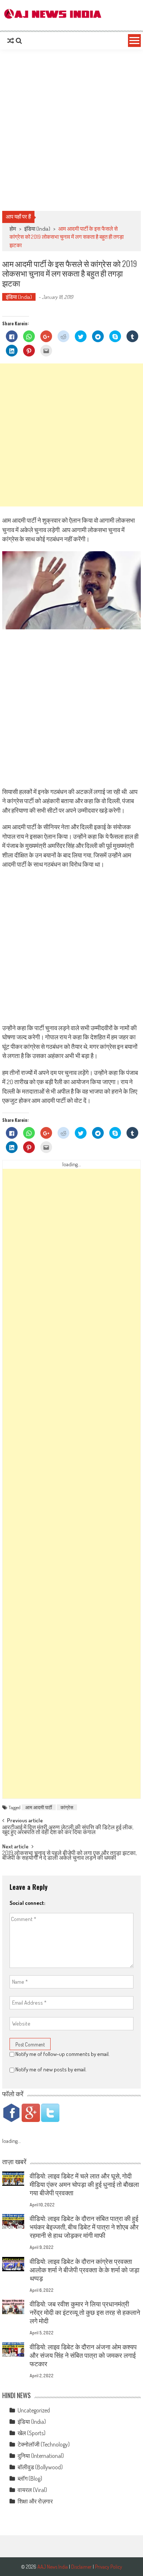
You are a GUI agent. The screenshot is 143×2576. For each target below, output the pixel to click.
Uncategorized (34, 2410)
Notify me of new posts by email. (51, 2069)
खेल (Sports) (32, 2433)
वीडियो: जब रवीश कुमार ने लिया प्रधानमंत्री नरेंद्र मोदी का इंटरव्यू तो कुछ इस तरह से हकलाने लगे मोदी (85, 2312)
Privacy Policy (109, 2567)
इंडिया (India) (37, 229)
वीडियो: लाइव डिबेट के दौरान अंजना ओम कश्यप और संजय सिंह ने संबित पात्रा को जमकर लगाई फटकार (83, 2355)
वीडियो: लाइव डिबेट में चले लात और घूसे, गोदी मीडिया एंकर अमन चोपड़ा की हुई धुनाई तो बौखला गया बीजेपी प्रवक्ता (84, 2184)
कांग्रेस (67, 1807)
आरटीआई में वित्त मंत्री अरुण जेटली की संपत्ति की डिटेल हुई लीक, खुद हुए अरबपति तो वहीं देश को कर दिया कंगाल (68, 1830)
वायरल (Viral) (32, 2490)
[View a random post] (11, 41)
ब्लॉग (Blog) (30, 2478)
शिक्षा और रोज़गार (35, 2501)
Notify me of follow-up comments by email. (63, 2054)
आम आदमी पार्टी (39, 1807)
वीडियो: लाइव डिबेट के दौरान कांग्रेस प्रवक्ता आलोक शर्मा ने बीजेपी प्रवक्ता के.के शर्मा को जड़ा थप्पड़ (85, 2270)
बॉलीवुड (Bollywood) (40, 2467)
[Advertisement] (71, 130)
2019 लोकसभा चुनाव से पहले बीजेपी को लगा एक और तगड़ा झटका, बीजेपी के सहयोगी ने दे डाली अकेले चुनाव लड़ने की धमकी (69, 1856)
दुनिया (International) (41, 2456)
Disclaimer (81, 2567)
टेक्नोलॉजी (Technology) (44, 2444)
